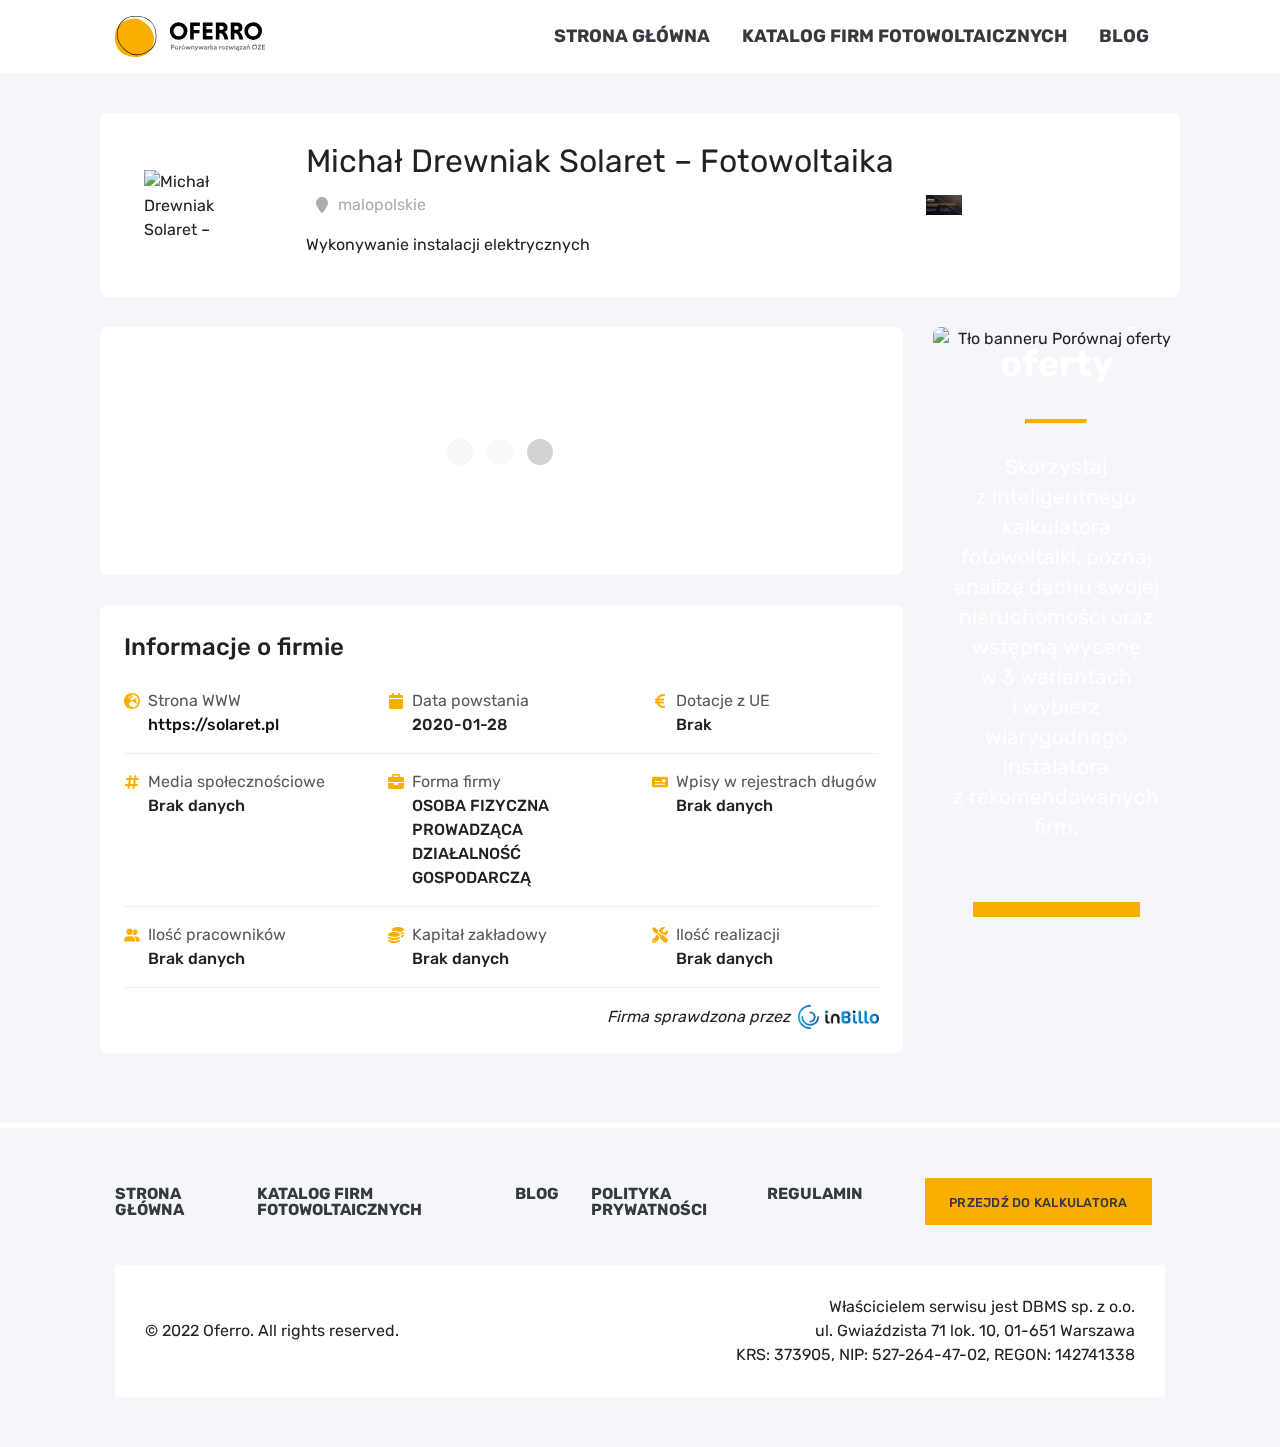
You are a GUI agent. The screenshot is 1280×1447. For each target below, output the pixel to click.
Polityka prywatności (649, 1202)
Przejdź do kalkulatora (1038, 1202)
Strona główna (632, 36)
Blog (1124, 36)
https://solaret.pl (213, 724)
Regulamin (815, 1194)
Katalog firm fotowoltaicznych (904, 36)
